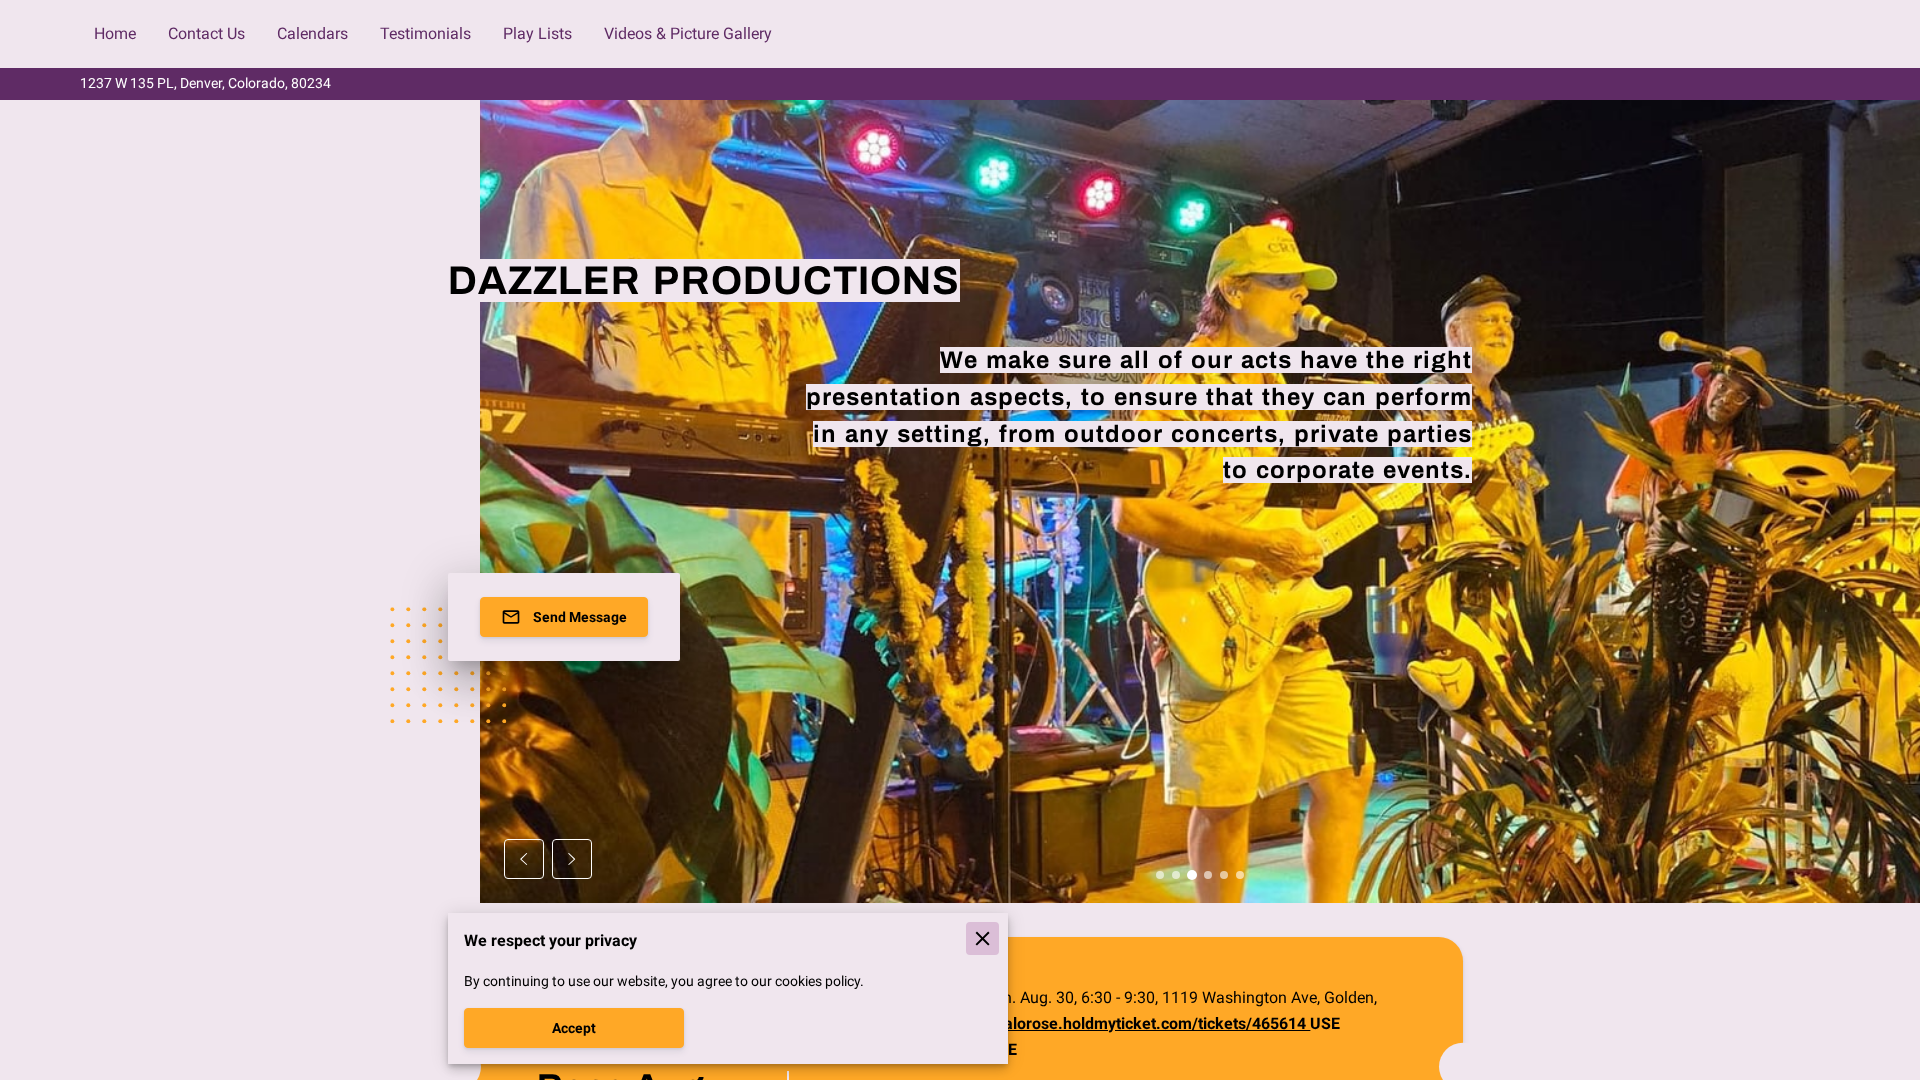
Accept (574, 1028)
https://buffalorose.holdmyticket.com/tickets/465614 (1116, 1023)
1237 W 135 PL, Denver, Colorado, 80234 (205, 83)
